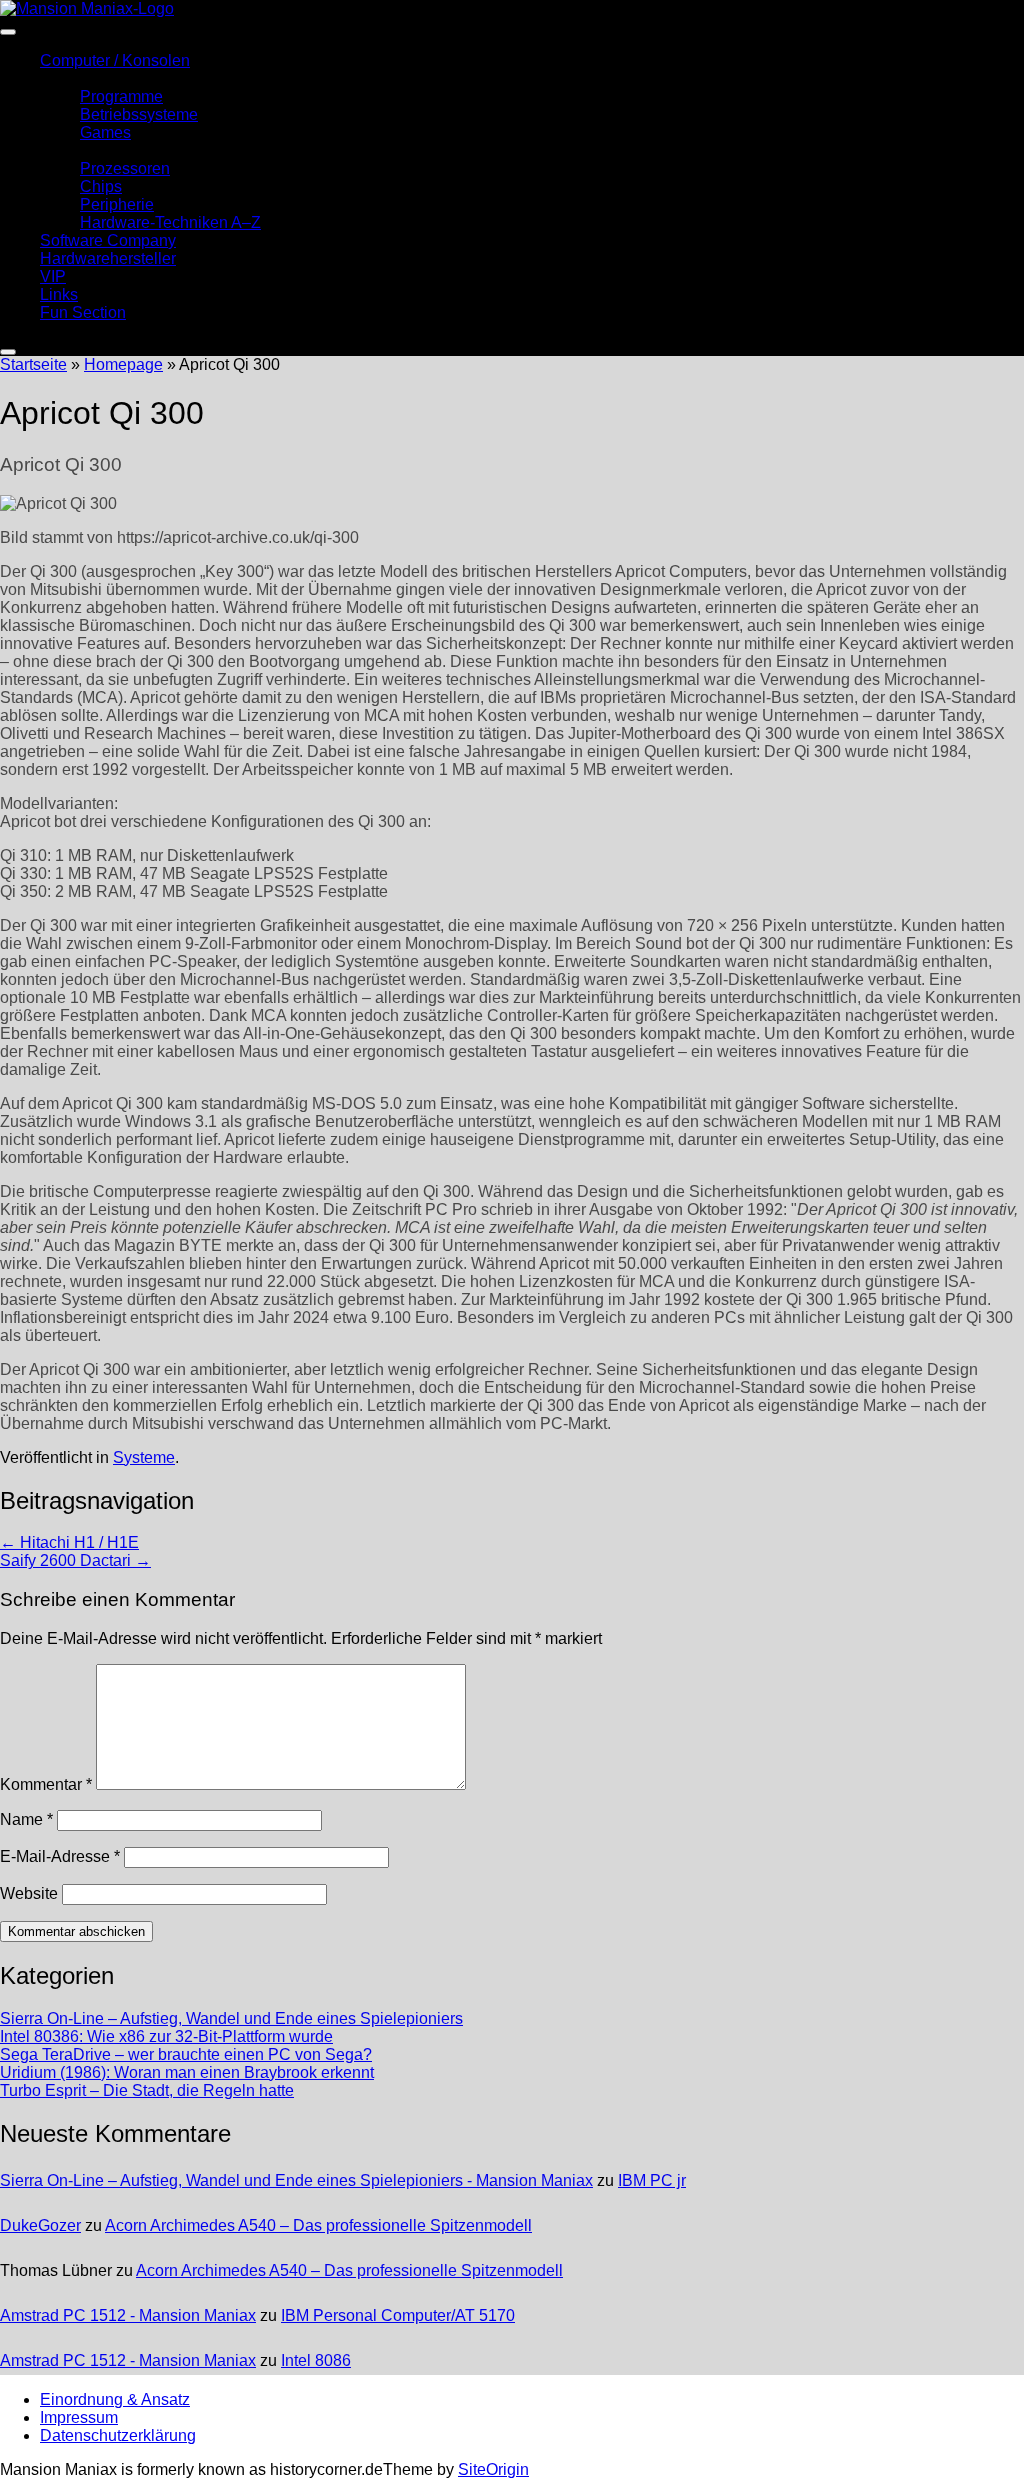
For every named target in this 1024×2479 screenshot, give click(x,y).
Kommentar (46, 1784)
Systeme (144, 1457)
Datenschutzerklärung (118, 2435)
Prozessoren (125, 168)
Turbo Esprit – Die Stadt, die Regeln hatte (147, 2090)
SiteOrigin (493, 2469)
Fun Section (83, 312)
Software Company (108, 240)
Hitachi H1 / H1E (69, 1542)
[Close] (8, 352)
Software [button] (71, 78)
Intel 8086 (316, 2360)
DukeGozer (40, 2225)
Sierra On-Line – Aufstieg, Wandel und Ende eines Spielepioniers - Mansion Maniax (296, 2180)
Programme (121, 96)
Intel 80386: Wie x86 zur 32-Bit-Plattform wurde (166, 2036)
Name (26, 1819)
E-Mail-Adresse (60, 1856)
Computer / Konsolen (115, 60)
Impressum (79, 2417)
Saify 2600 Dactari (75, 1560)
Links (59, 294)
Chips (101, 186)
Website (29, 1893)
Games (105, 132)
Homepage (123, 364)
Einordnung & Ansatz (115, 2399)
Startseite (33, 364)
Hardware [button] (75, 150)
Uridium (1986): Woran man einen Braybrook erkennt (187, 2072)
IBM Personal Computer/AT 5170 (398, 2315)
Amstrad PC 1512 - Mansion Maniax (128, 2315)
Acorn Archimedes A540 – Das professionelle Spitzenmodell (318, 2225)
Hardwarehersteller (108, 258)
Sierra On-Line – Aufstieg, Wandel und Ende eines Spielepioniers (231, 2018)
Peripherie (117, 204)
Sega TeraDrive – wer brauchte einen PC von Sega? (186, 2054)
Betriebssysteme (139, 114)
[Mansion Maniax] (87, 8)
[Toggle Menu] (8, 32)
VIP (53, 276)
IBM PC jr (652, 2180)
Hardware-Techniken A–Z (170, 222)
